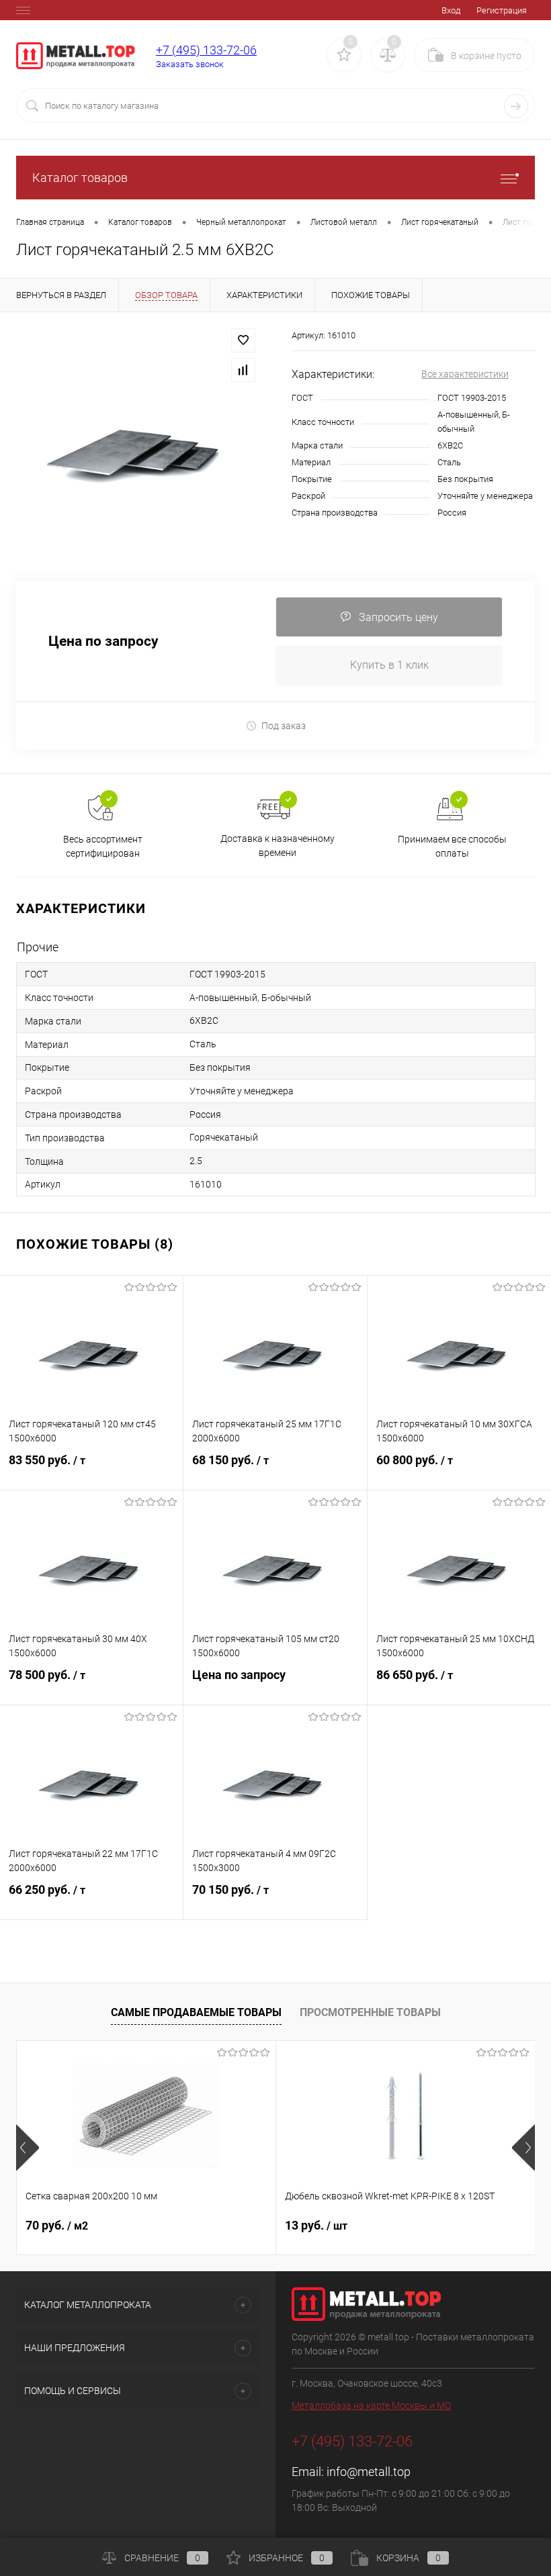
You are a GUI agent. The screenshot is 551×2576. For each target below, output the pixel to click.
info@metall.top (369, 2472)
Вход (451, 10)
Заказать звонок (190, 64)
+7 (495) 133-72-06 (206, 50)
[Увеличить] (138, 446)
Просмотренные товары (370, 2012)
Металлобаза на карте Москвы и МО (371, 2405)
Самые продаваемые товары (196, 2012)
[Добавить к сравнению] (243, 370)
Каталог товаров (80, 178)
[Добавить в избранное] (243, 340)
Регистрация (502, 10)
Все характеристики (465, 374)
